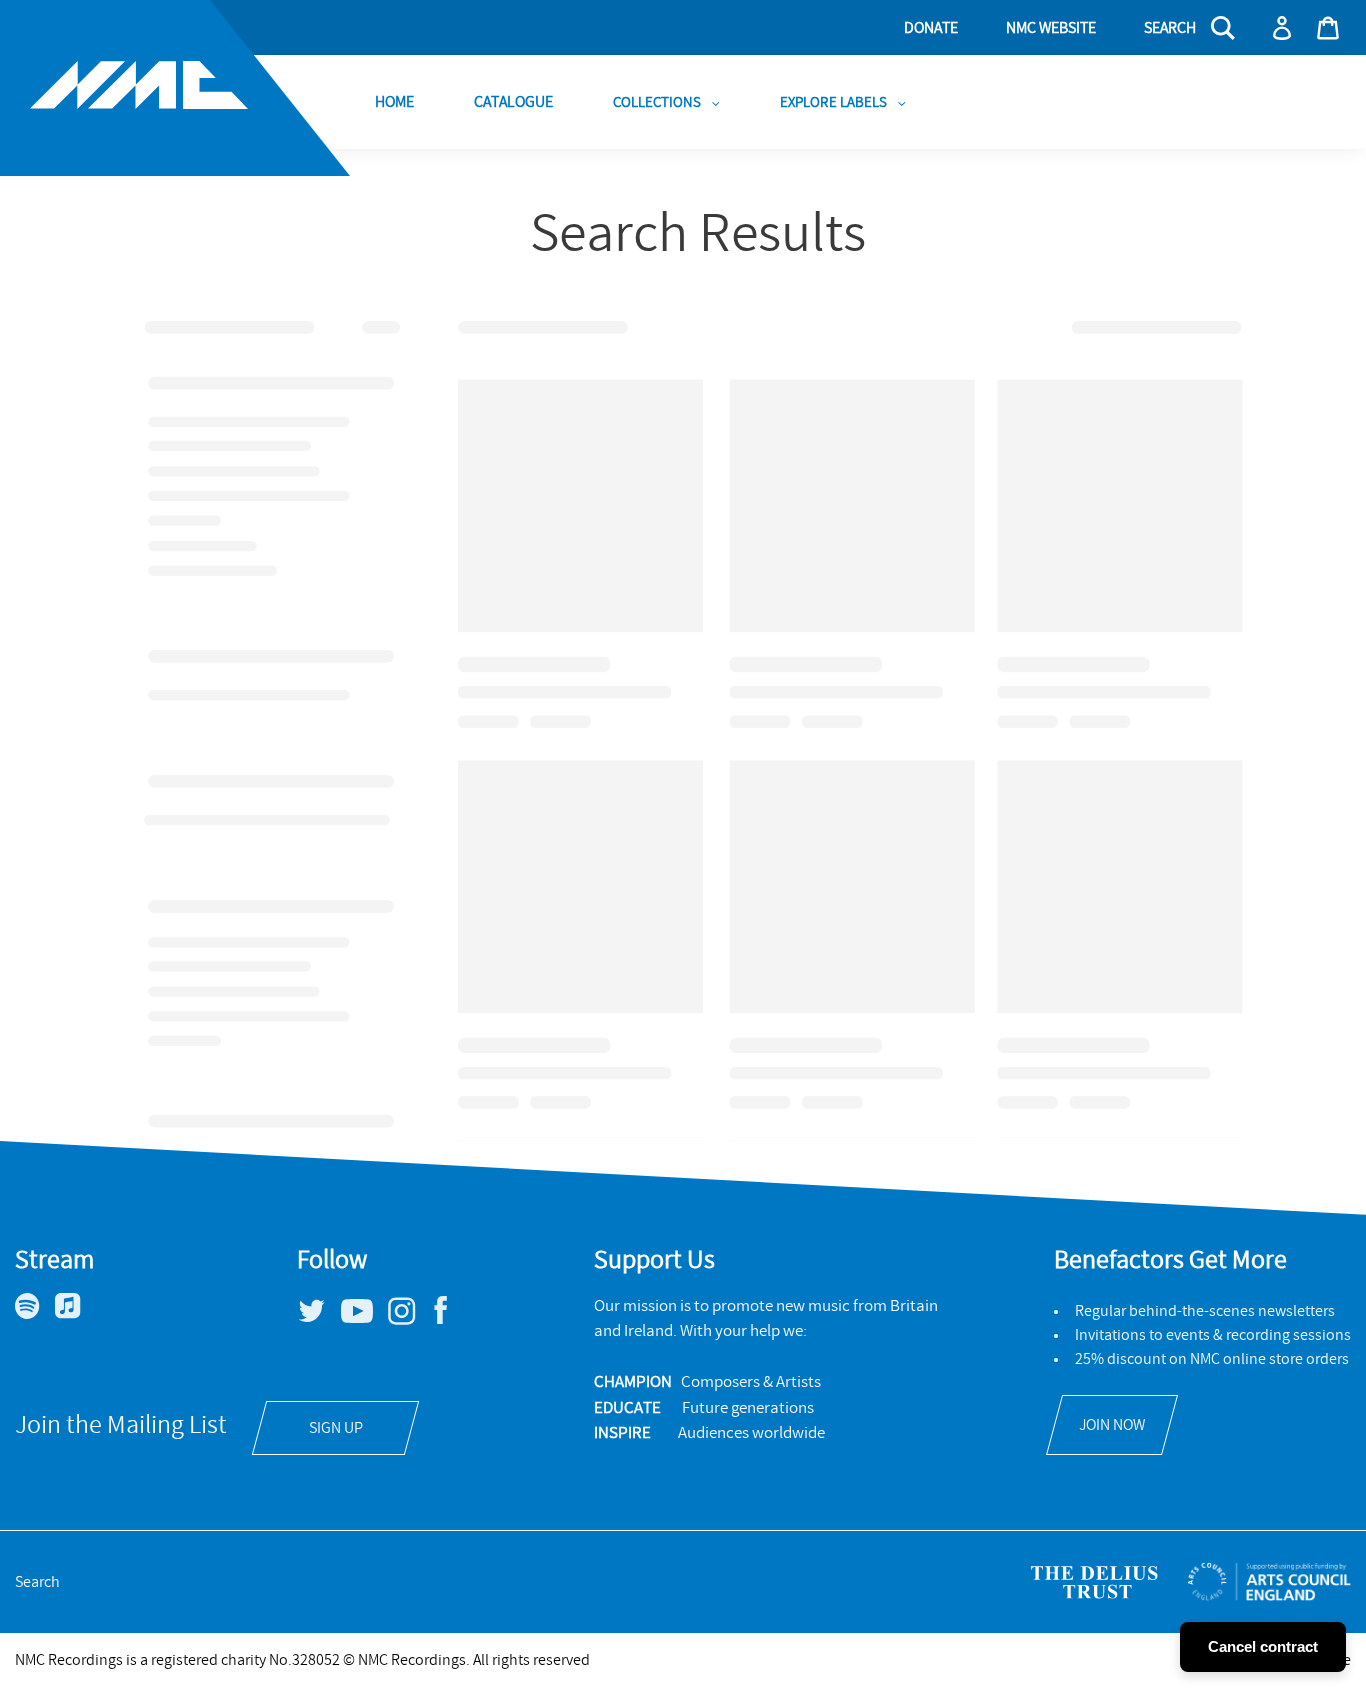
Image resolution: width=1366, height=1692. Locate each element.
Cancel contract (1263, 1646)
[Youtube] (364, 1318)
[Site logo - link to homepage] (175, 88)
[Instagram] (409, 1320)
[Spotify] (35, 1314)
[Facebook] (448, 1324)
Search (37, 1582)
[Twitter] (319, 1319)
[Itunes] (75, 1314)
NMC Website (1051, 28)
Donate (931, 28)
